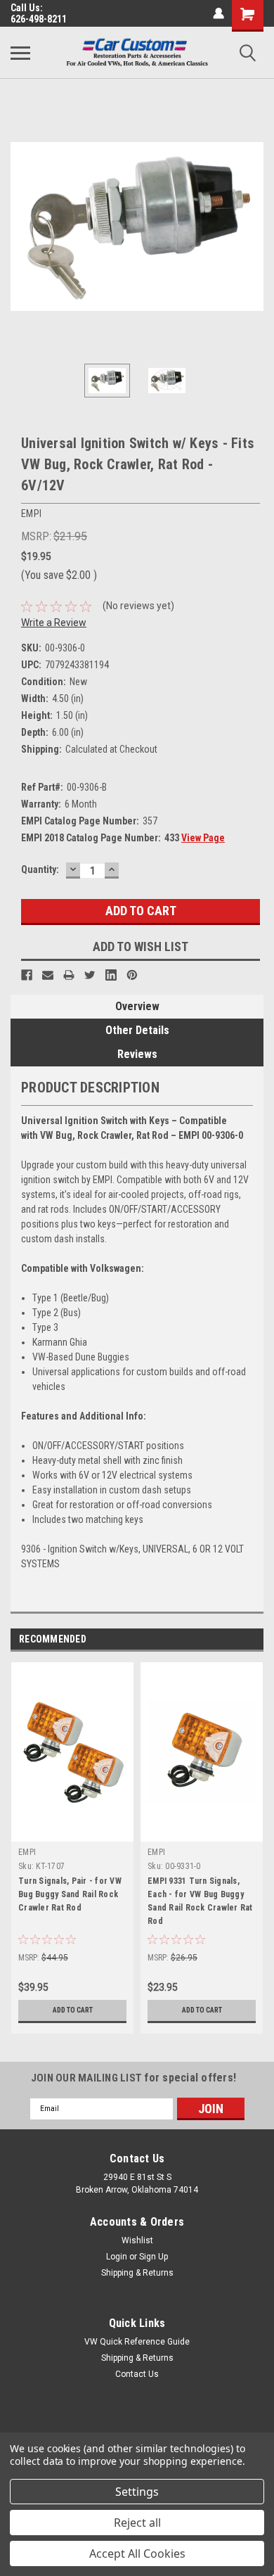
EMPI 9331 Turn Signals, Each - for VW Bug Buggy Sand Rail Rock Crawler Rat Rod (200, 1901)
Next (253, 227)
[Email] (48, 975)
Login (117, 2257)
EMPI (27, 1852)
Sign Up (154, 2257)
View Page (203, 838)
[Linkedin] (111, 975)
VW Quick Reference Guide (137, 2342)
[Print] (69, 975)
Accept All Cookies (137, 2553)
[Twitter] (90, 975)
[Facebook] (27, 975)
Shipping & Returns (137, 2273)
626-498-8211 (39, 19)
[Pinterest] (132, 975)
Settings (137, 2492)
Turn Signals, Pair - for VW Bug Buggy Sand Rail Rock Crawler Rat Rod (70, 1894)
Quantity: (40, 869)
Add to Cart (73, 2010)
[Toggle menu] (20, 53)
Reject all (137, 2523)
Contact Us (137, 2374)
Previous (21, 227)
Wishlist (137, 2240)
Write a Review (54, 623)
